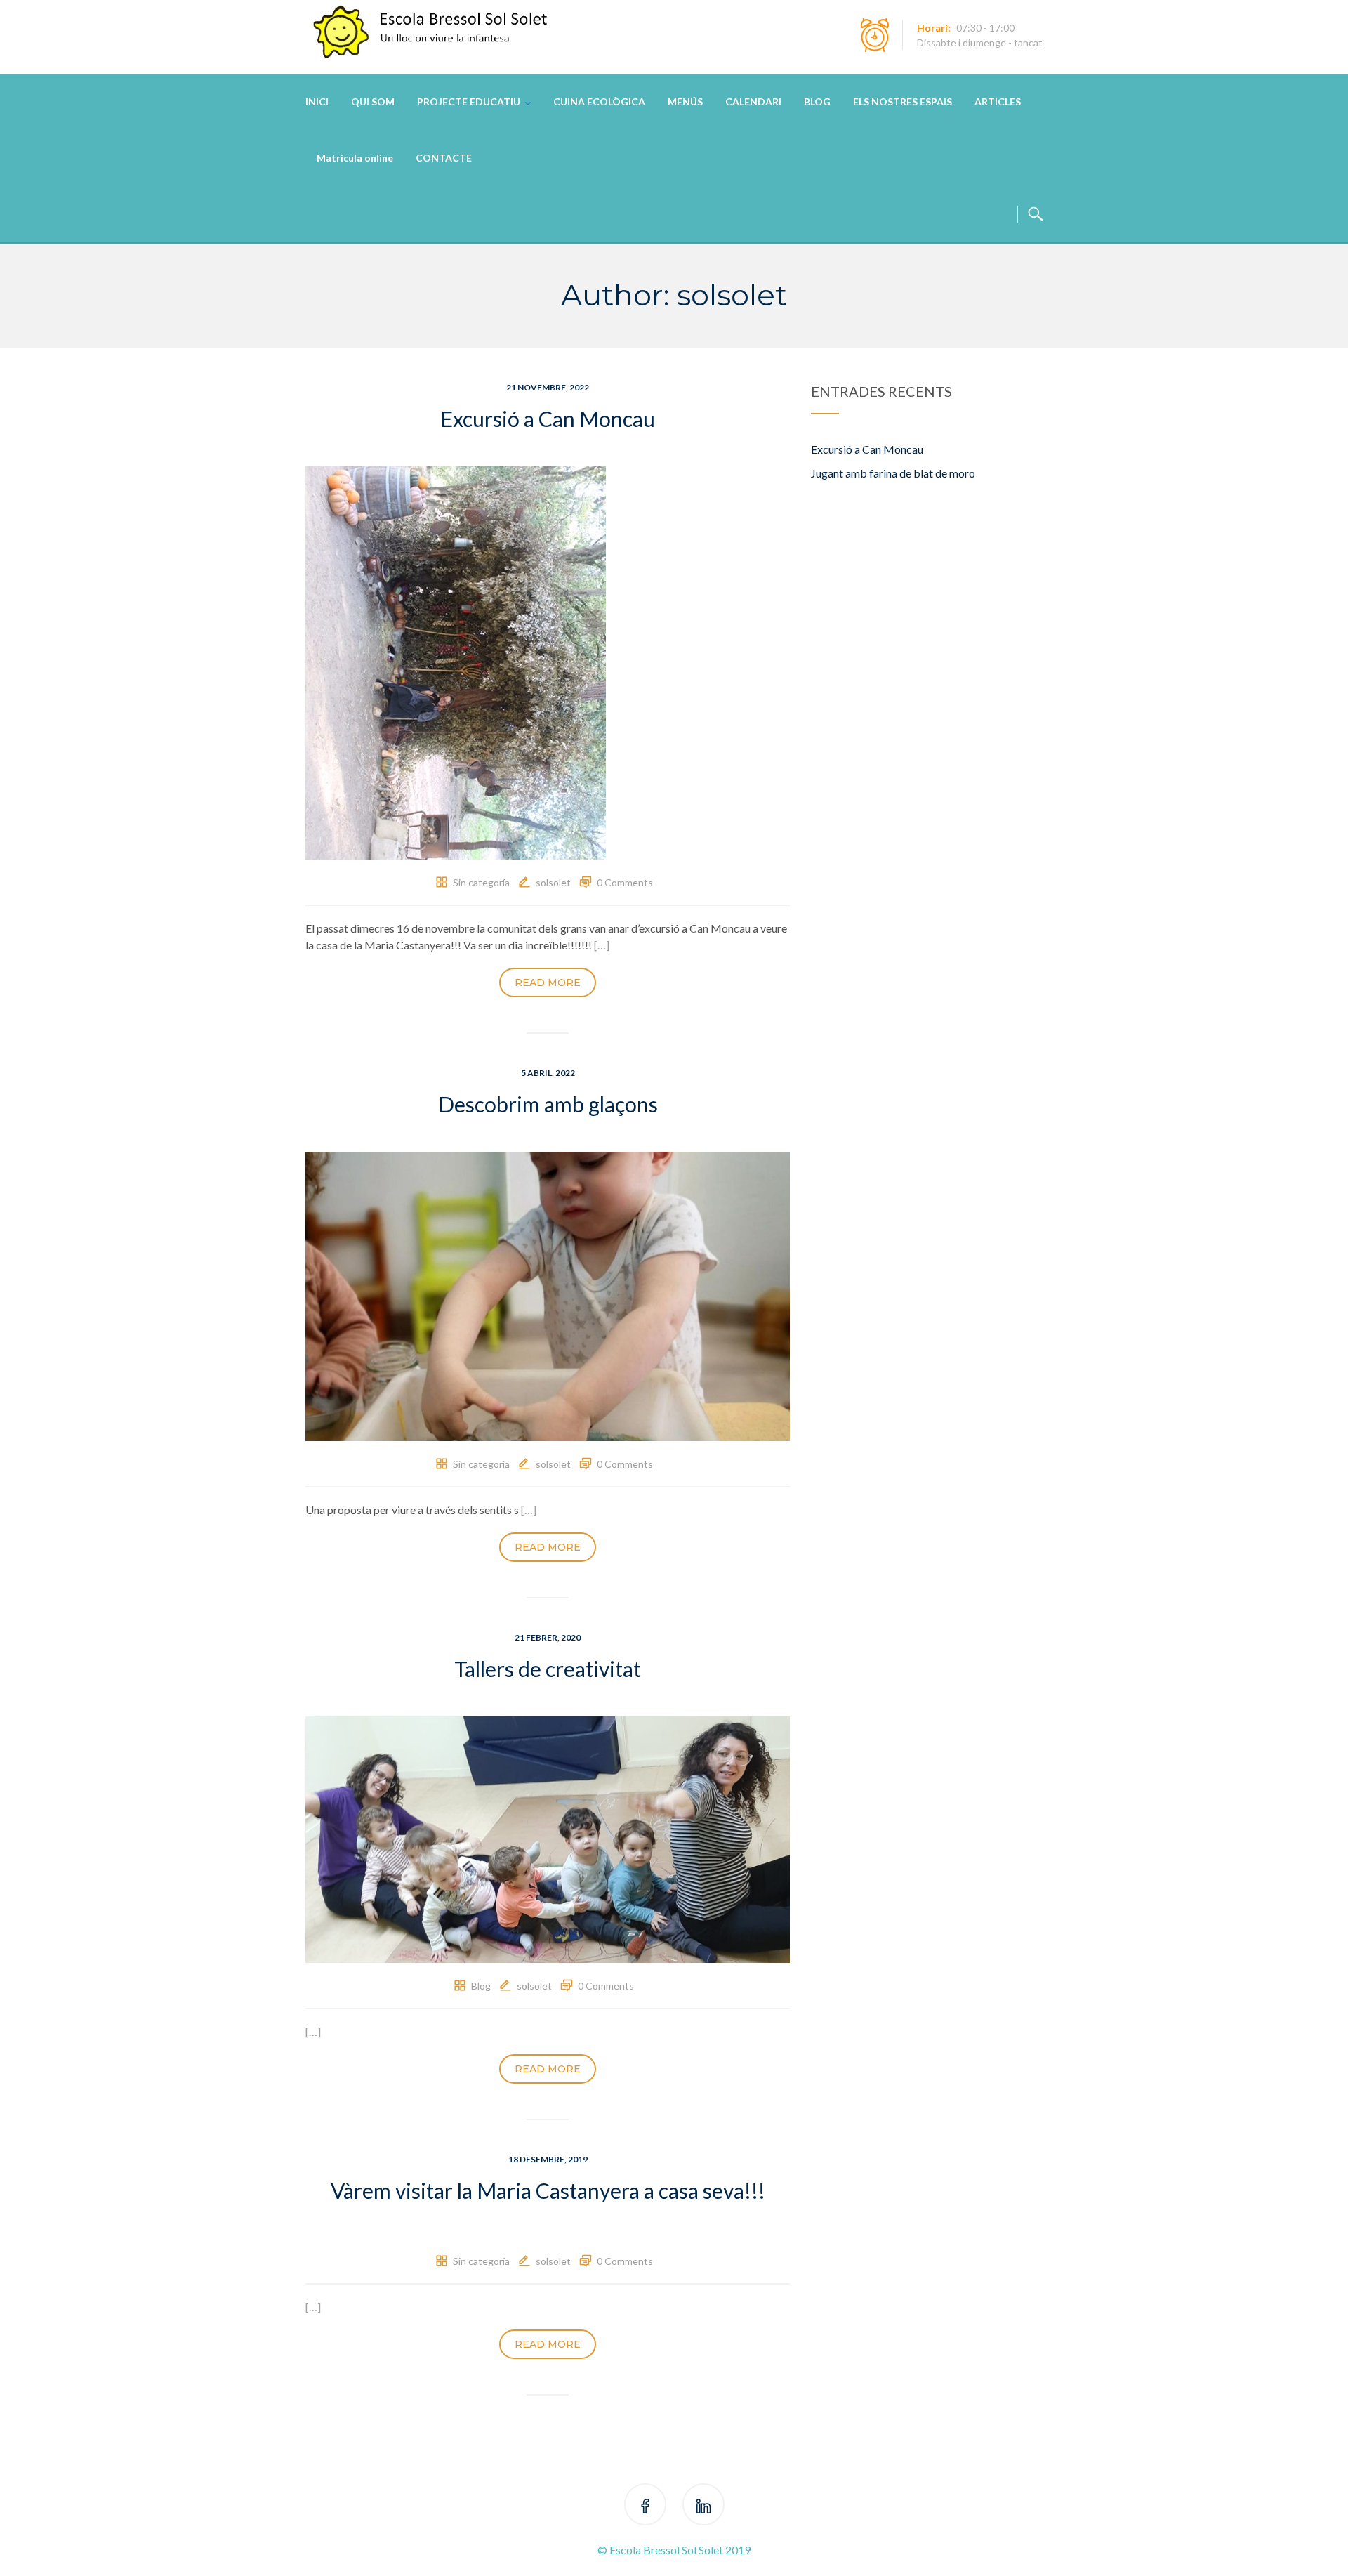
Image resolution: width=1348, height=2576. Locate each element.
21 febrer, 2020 (548, 1637)
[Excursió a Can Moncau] (456, 661)
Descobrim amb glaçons (548, 1104)
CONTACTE (444, 158)
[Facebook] (645, 2507)
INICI (317, 101)
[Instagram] (703, 2507)
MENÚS (685, 101)
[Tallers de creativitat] (548, 1838)
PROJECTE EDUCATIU (469, 101)
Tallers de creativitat (548, 1669)
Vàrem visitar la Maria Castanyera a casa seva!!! (548, 2190)
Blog (481, 1986)
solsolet (553, 882)
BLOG (817, 101)
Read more (548, 983)
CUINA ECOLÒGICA (599, 101)
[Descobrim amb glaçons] (548, 1295)
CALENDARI (753, 101)
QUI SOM (373, 101)
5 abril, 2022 (548, 1073)
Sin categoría (481, 882)
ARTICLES (998, 101)
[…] (602, 945)
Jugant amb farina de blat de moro (893, 473)
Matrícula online (355, 158)
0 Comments (625, 882)
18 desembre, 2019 (548, 2159)
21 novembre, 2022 (548, 387)
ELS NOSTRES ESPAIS (903, 101)
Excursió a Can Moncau (548, 419)
